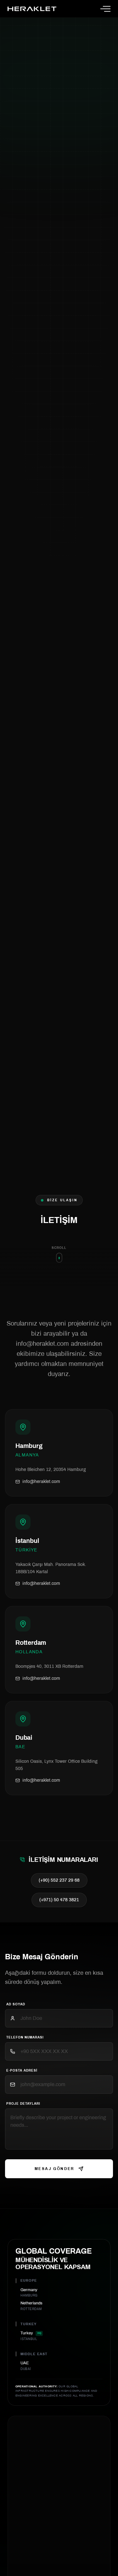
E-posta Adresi (22, 2070)
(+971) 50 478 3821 (59, 1900)
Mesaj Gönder (55, 2169)
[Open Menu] (105, 9)
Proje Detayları (23, 2104)
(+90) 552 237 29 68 (59, 1880)
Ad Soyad (16, 2004)
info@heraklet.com (41, 1482)
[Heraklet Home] (32, 9)
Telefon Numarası (25, 2037)
